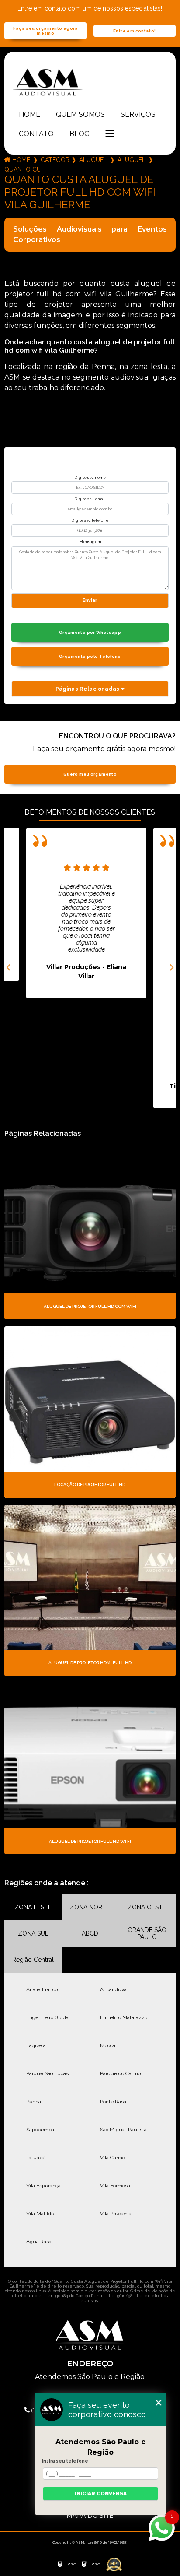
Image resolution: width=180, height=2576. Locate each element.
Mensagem (90, 542)
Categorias (55, 160)
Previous (9, 968)
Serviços (138, 114)
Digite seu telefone (90, 520)
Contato (36, 134)
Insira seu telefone (65, 2461)
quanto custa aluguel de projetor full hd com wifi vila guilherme (22, 169)
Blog (80, 134)
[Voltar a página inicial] (90, 82)
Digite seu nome (90, 478)
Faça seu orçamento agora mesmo (46, 31)
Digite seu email (90, 499)
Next (171, 968)
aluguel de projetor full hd (93, 160)
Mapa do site (90, 2516)
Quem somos (80, 114)
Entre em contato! (134, 31)
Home (29, 114)
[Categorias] (110, 134)
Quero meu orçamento (90, 774)
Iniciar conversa (101, 2494)
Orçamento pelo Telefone (90, 656)
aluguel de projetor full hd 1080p (132, 160)
